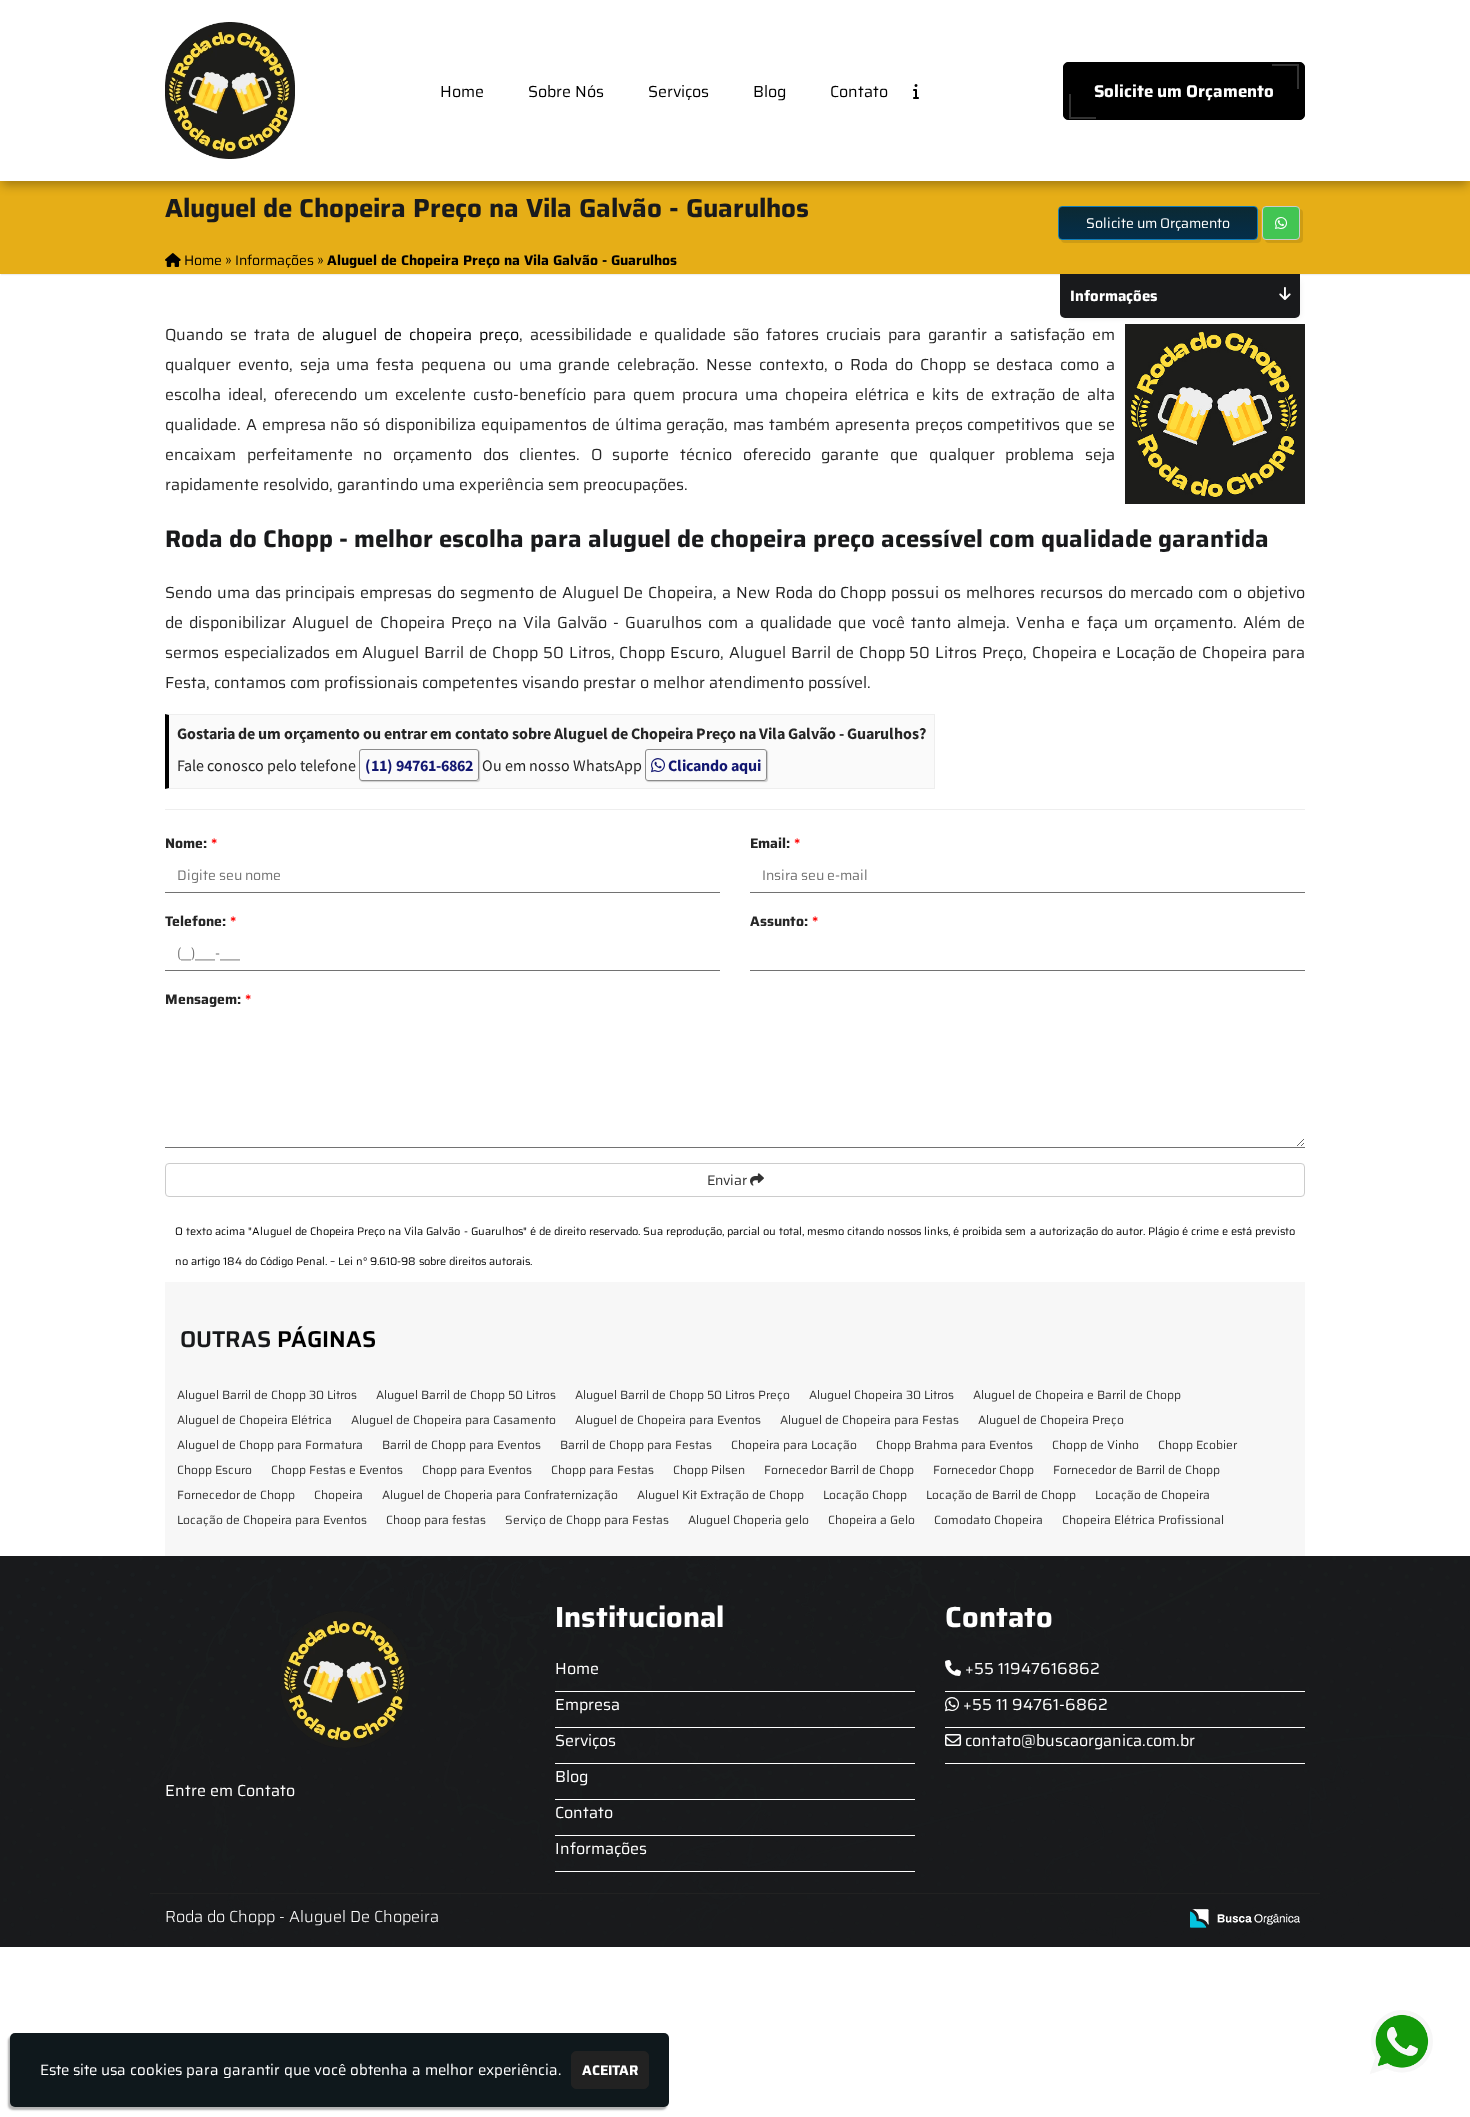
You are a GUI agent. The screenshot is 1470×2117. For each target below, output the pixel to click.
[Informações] (932, 90)
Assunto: (784, 921)
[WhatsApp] (1416, 2042)
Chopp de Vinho (1095, 1444)
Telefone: (200, 921)
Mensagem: (208, 999)
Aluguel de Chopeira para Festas (869, 1419)
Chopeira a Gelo (871, 1519)
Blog (769, 91)
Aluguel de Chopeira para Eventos (668, 1419)
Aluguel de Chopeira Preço (1051, 1419)
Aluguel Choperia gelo (748, 1519)
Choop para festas (436, 1519)
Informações (601, 1848)
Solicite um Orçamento (1184, 91)
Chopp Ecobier (1197, 1444)
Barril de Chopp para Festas (636, 1444)
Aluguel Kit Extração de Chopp (720, 1494)
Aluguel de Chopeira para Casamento (453, 1419)
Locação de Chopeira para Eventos (272, 1519)
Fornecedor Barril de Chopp (839, 1469)
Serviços (678, 91)
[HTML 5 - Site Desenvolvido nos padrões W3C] (1014, 1919)
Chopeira (338, 1494)
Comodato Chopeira (988, 1519)
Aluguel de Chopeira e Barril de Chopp (1077, 1394)
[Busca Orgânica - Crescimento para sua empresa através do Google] (1244, 1916)
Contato (859, 91)
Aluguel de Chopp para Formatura (270, 1444)
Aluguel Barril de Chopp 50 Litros (466, 1394)
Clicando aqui (713, 765)
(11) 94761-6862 (419, 765)
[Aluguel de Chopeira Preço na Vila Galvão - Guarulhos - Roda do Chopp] (230, 90)
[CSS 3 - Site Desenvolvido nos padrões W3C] (1083, 1919)
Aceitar (610, 2070)
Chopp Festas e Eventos (337, 1469)
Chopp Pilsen (709, 1469)
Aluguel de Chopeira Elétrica (254, 1419)
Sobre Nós (566, 91)
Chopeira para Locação (794, 1444)
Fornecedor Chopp (983, 1469)
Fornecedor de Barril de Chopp (1136, 1469)
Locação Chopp (865, 1494)
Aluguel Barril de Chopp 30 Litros (267, 1394)
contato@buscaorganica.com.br (1078, 1740)
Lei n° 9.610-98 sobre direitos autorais (434, 1261)
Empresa (587, 1704)
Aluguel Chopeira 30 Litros (881, 1394)
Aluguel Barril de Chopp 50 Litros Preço (682, 1394)
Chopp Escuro (214, 1469)
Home (462, 91)
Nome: (191, 843)
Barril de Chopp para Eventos (461, 1444)
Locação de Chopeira (1152, 1494)
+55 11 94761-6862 (1033, 1704)
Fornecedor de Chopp (236, 1494)
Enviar (728, 1180)
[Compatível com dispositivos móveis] (1152, 1919)
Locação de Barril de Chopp (1001, 1494)
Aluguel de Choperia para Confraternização (500, 1494)
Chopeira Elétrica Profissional (1143, 1519)
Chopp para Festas (602, 1469)
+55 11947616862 (1030, 1668)
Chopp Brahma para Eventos (954, 1444)
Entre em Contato (230, 1790)
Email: (775, 843)
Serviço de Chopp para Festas (587, 1519)
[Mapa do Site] (962, 1919)
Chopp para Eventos (477, 1469)
